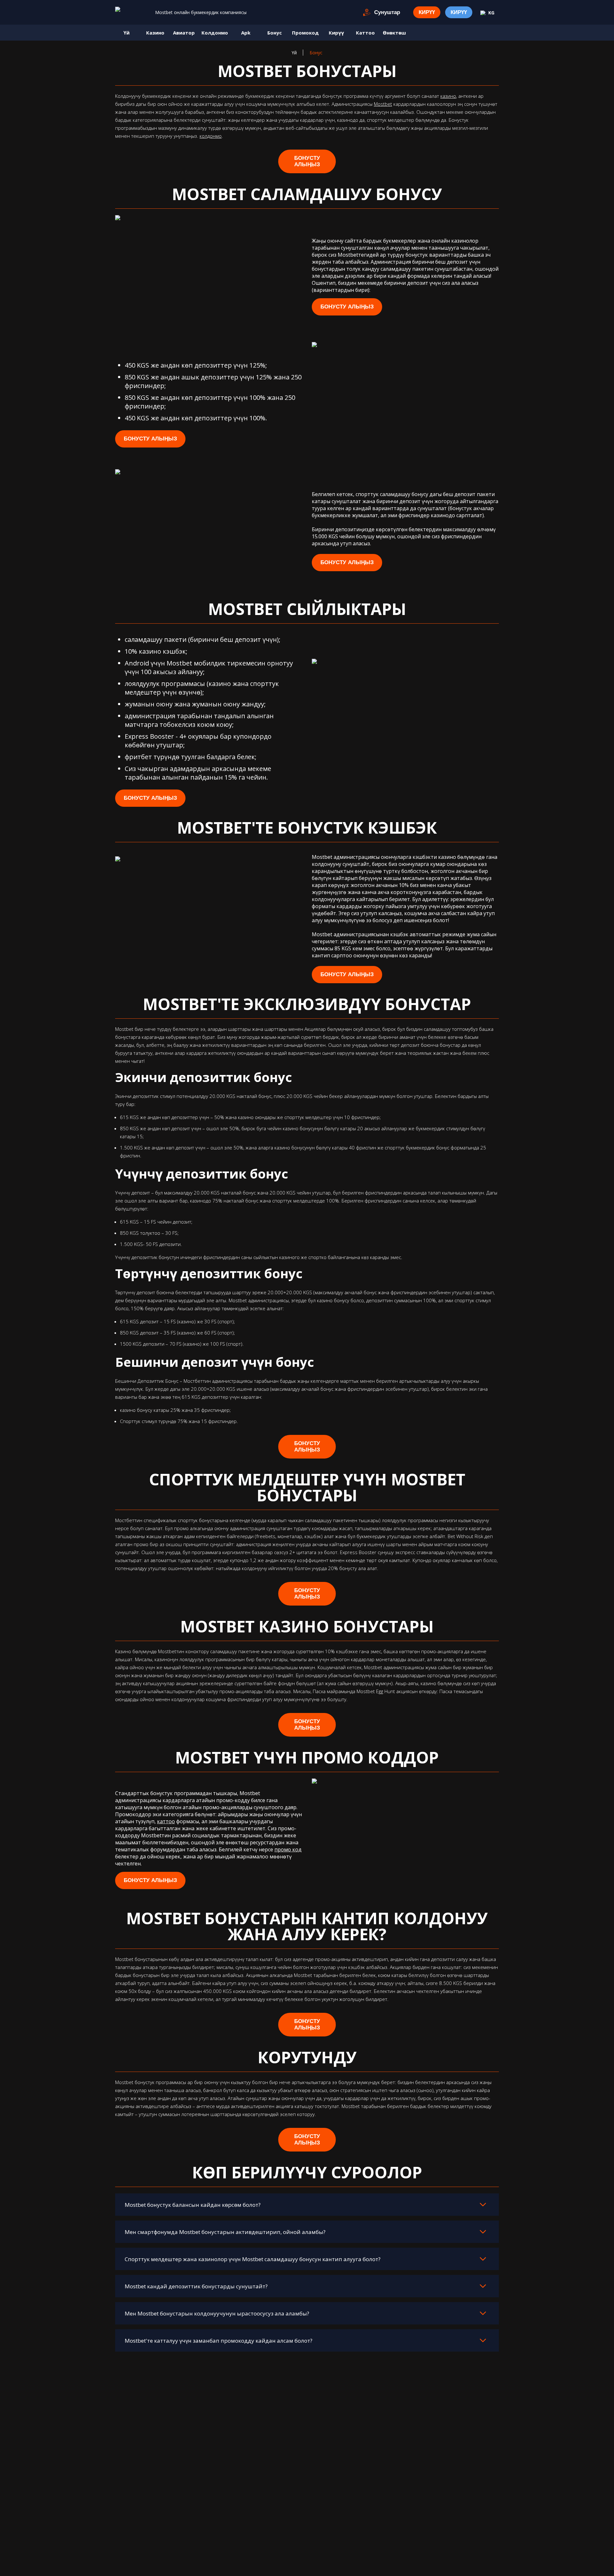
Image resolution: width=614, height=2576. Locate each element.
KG (491, 13)
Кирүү (427, 12)
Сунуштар (387, 12)
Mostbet (383, 104)
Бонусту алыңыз (307, 161)
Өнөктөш (394, 33)
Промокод (305, 33)
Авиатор (184, 33)
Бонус (275, 33)
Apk (246, 33)
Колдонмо (215, 33)
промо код (288, 1849)
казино (448, 96)
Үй (126, 33)
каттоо (166, 1821)
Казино (155, 33)
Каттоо (365, 33)
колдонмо (211, 136)
